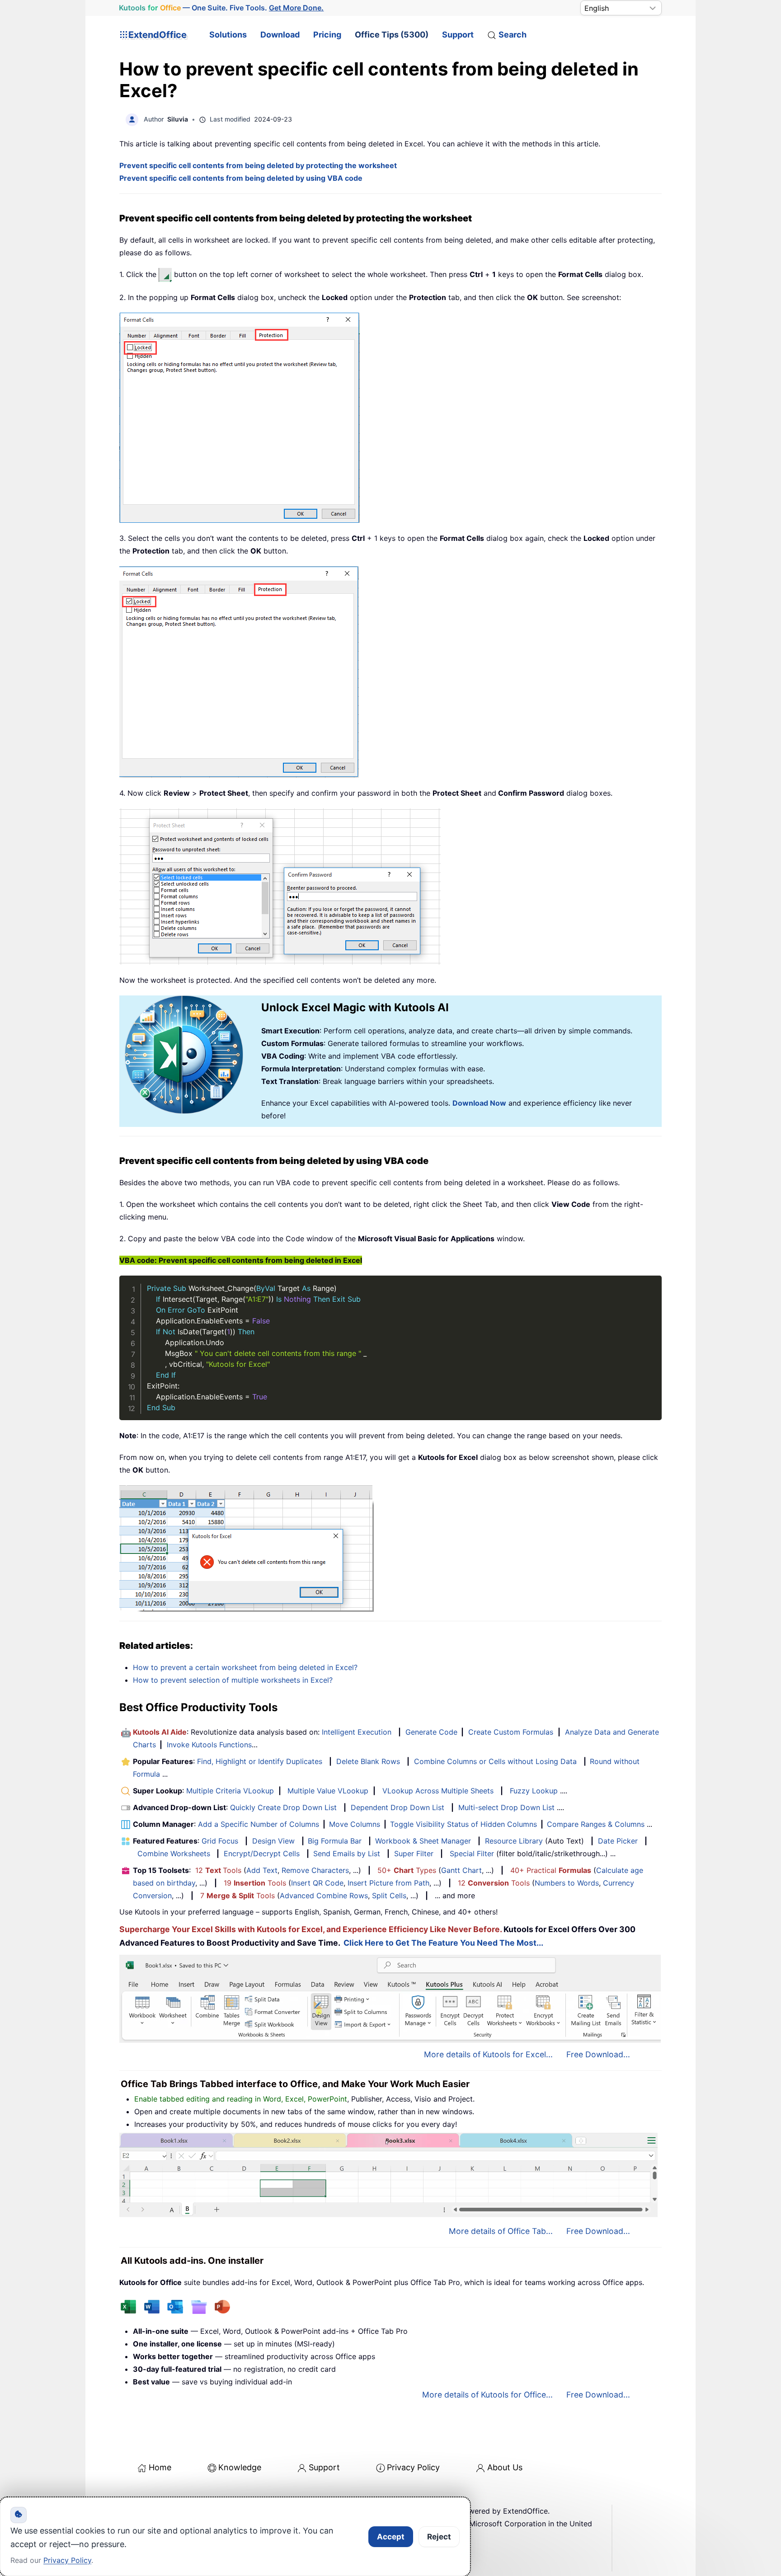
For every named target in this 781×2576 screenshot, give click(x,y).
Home (160, 2467)
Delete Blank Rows (368, 1761)
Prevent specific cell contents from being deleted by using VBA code (241, 178)
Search (513, 35)
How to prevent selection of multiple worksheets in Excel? (233, 1680)
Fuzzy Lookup (534, 1791)
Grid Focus (220, 1841)
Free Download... (598, 2054)
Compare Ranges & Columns (596, 1824)
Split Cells (389, 1896)
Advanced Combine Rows (324, 1896)
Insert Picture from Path (388, 1883)
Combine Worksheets (174, 1853)
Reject (439, 2537)
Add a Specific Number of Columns (259, 1824)
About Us (505, 2467)
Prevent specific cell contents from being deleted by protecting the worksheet (258, 165)
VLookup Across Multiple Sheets (438, 1791)
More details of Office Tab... (501, 2231)
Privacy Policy (413, 2467)
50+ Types (407, 1870)
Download (280, 35)
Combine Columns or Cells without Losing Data (495, 1761)
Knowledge (240, 2467)
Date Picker (618, 1841)
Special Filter (472, 1853)
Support (458, 35)
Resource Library (514, 1841)
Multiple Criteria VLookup (230, 1791)
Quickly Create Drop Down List (283, 1807)
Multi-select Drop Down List (506, 1807)
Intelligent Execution (357, 1732)
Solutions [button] (228, 35)
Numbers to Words (567, 1883)
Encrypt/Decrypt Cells (262, 1853)
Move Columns (355, 1824)
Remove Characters (315, 1870)
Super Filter (414, 1853)
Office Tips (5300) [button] (392, 35)
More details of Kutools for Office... (487, 2395)
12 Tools (218, 1870)
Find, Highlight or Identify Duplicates (260, 1761)
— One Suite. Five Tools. (221, 8)
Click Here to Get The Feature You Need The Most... (443, 1943)
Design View (273, 1841)
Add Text (262, 1870)
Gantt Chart (461, 1870)
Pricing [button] (327, 35)
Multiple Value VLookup (328, 1791)
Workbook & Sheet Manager (423, 1841)
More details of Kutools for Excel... (488, 2054)
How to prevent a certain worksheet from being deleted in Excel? (245, 1667)
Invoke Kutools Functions (209, 1745)
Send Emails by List (347, 1853)
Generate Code (431, 1732)
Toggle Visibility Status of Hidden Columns (463, 1824)
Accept (391, 2537)
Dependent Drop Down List (398, 1807)
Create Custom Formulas (511, 1732)
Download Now (479, 1103)
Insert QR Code (317, 1883)
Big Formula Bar (335, 1841)
